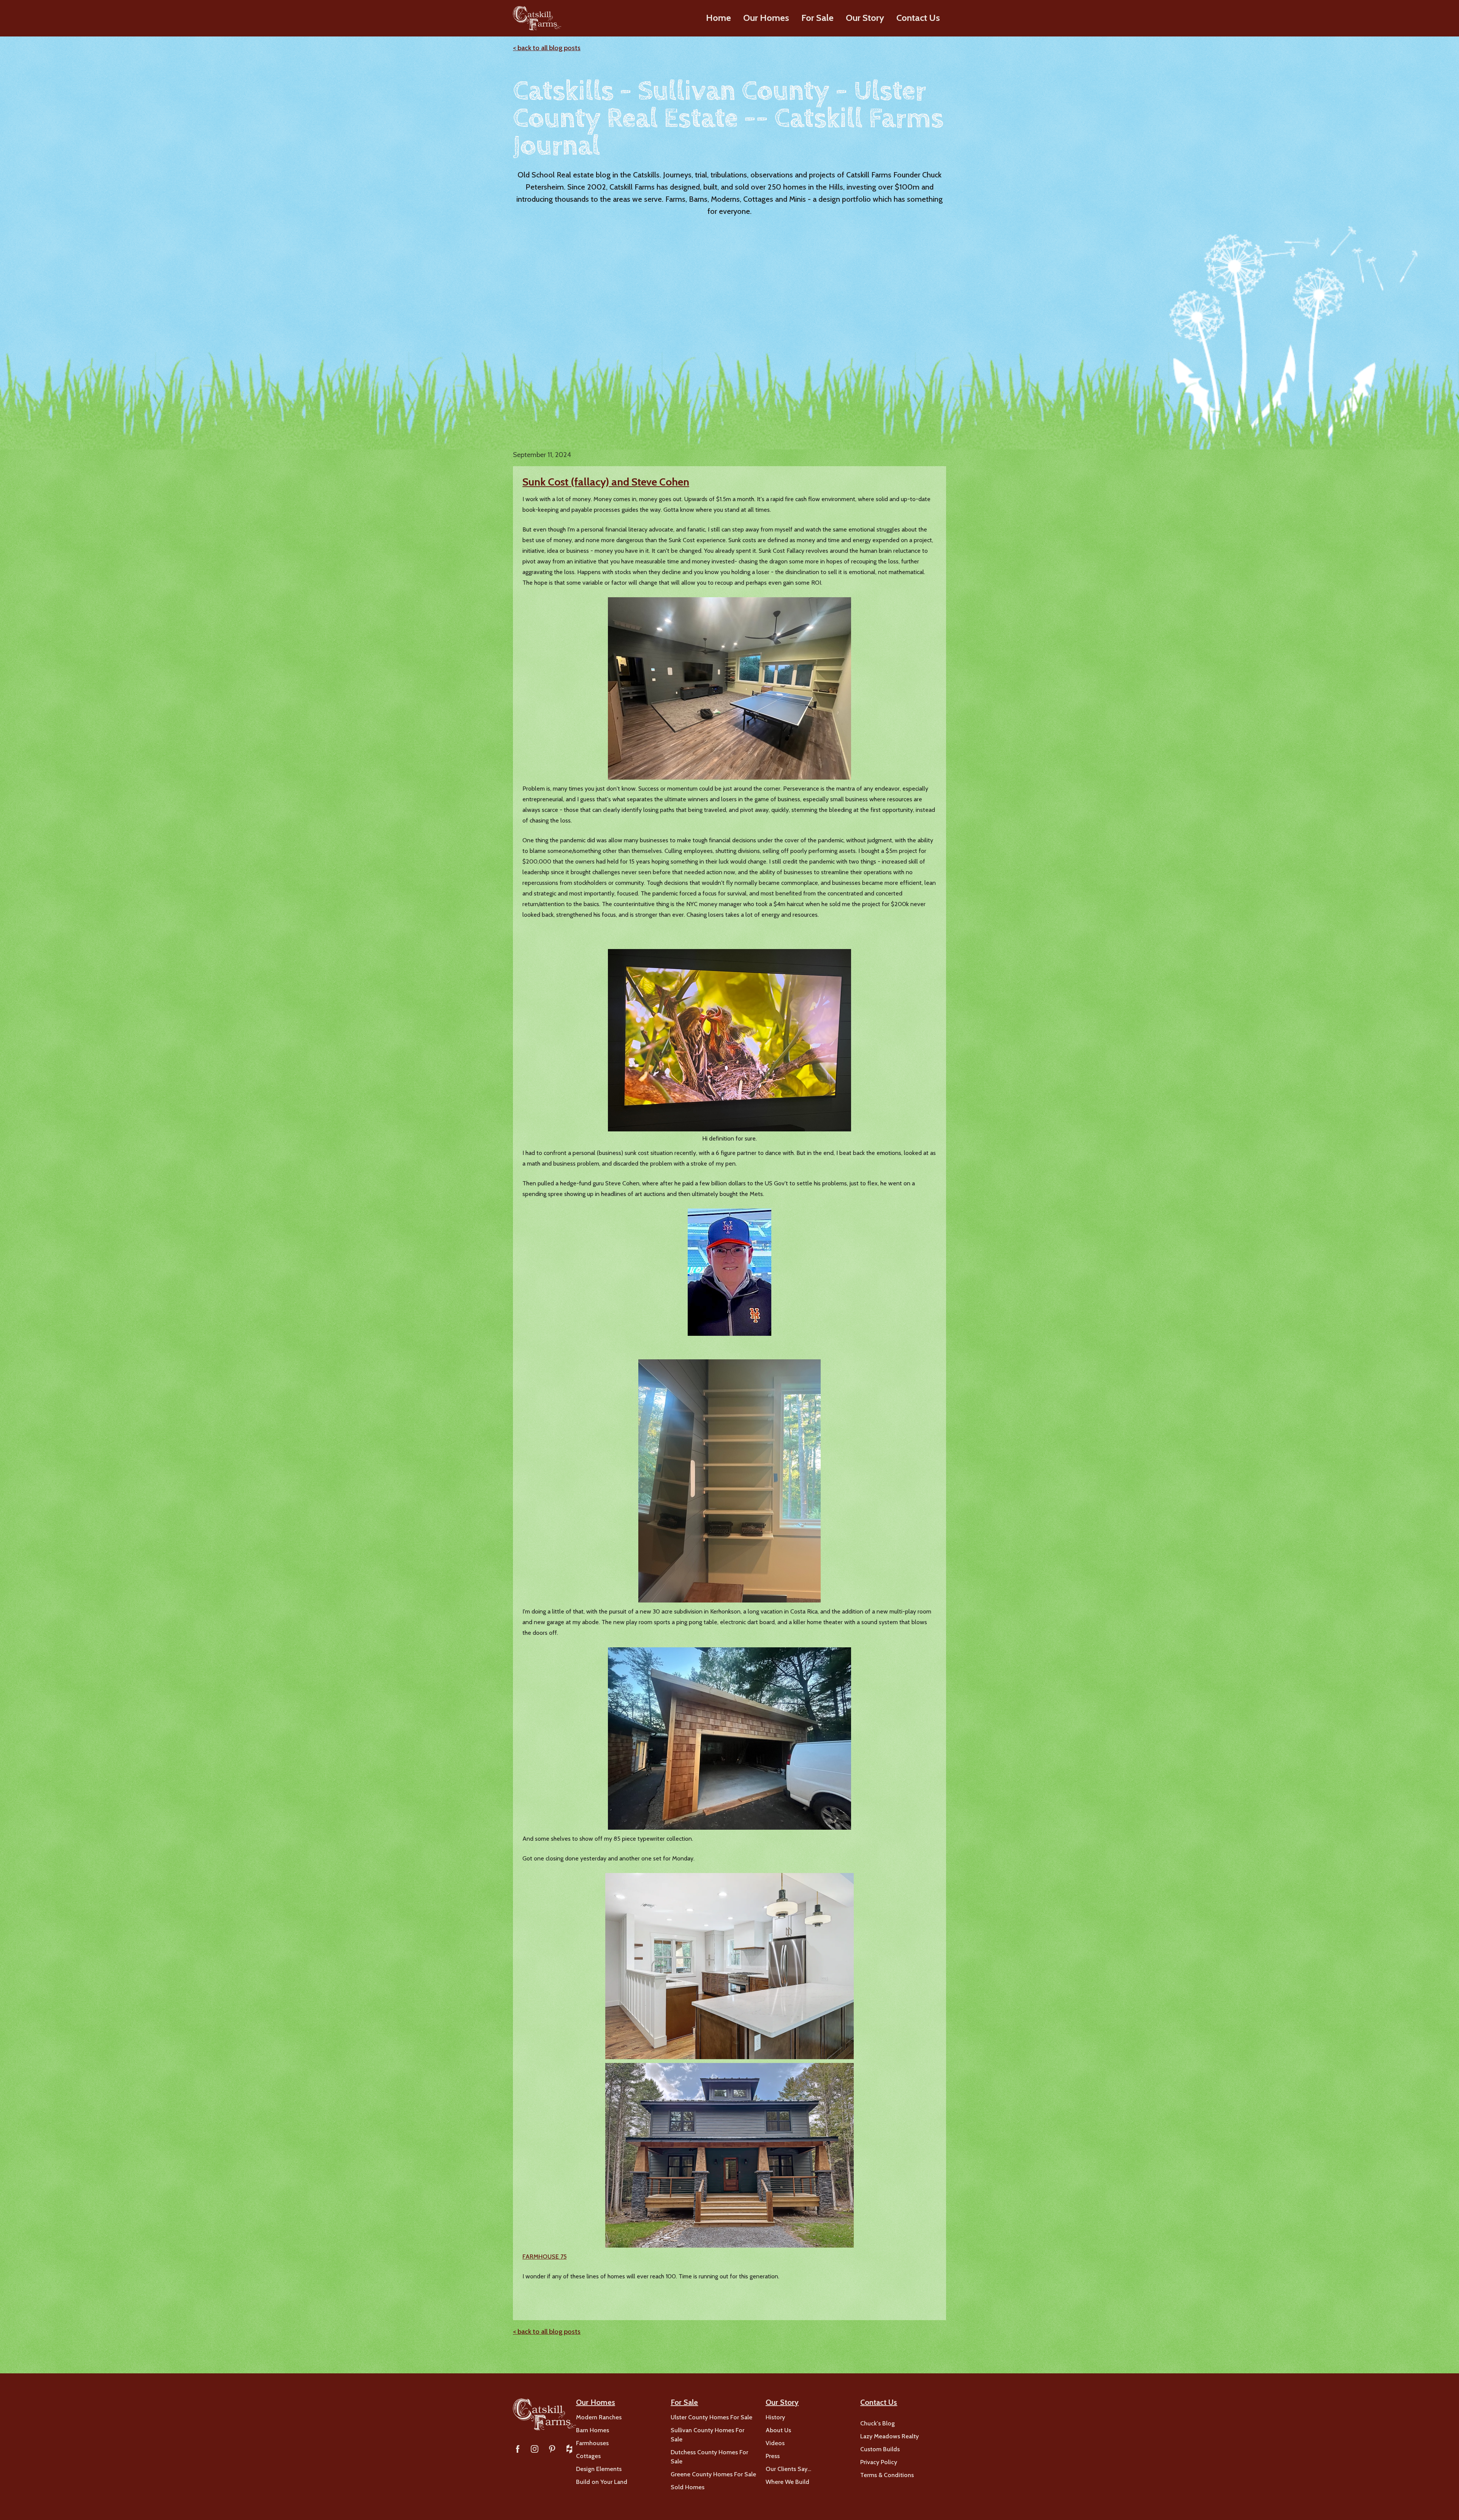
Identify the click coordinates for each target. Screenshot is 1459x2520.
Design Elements (599, 2469)
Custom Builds (880, 2449)
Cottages (588, 2456)
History (775, 2417)
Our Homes (766, 18)
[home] (537, 18)
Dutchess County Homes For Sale (709, 2457)
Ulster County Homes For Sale (711, 2417)
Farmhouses (592, 2443)
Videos (775, 2443)
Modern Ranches (599, 2417)
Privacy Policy (879, 2462)
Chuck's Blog (877, 2423)
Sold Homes (688, 2487)
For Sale (817, 18)
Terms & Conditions (887, 2475)
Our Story (865, 18)
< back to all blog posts (547, 48)
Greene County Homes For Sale (713, 2474)
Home (718, 18)
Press (773, 2456)
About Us (778, 2430)
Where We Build (787, 2482)
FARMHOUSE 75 (544, 2257)
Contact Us (918, 18)
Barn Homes (593, 2430)
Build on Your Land (602, 2482)
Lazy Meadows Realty (889, 2436)
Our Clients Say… (788, 2469)
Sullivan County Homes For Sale (707, 2435)
